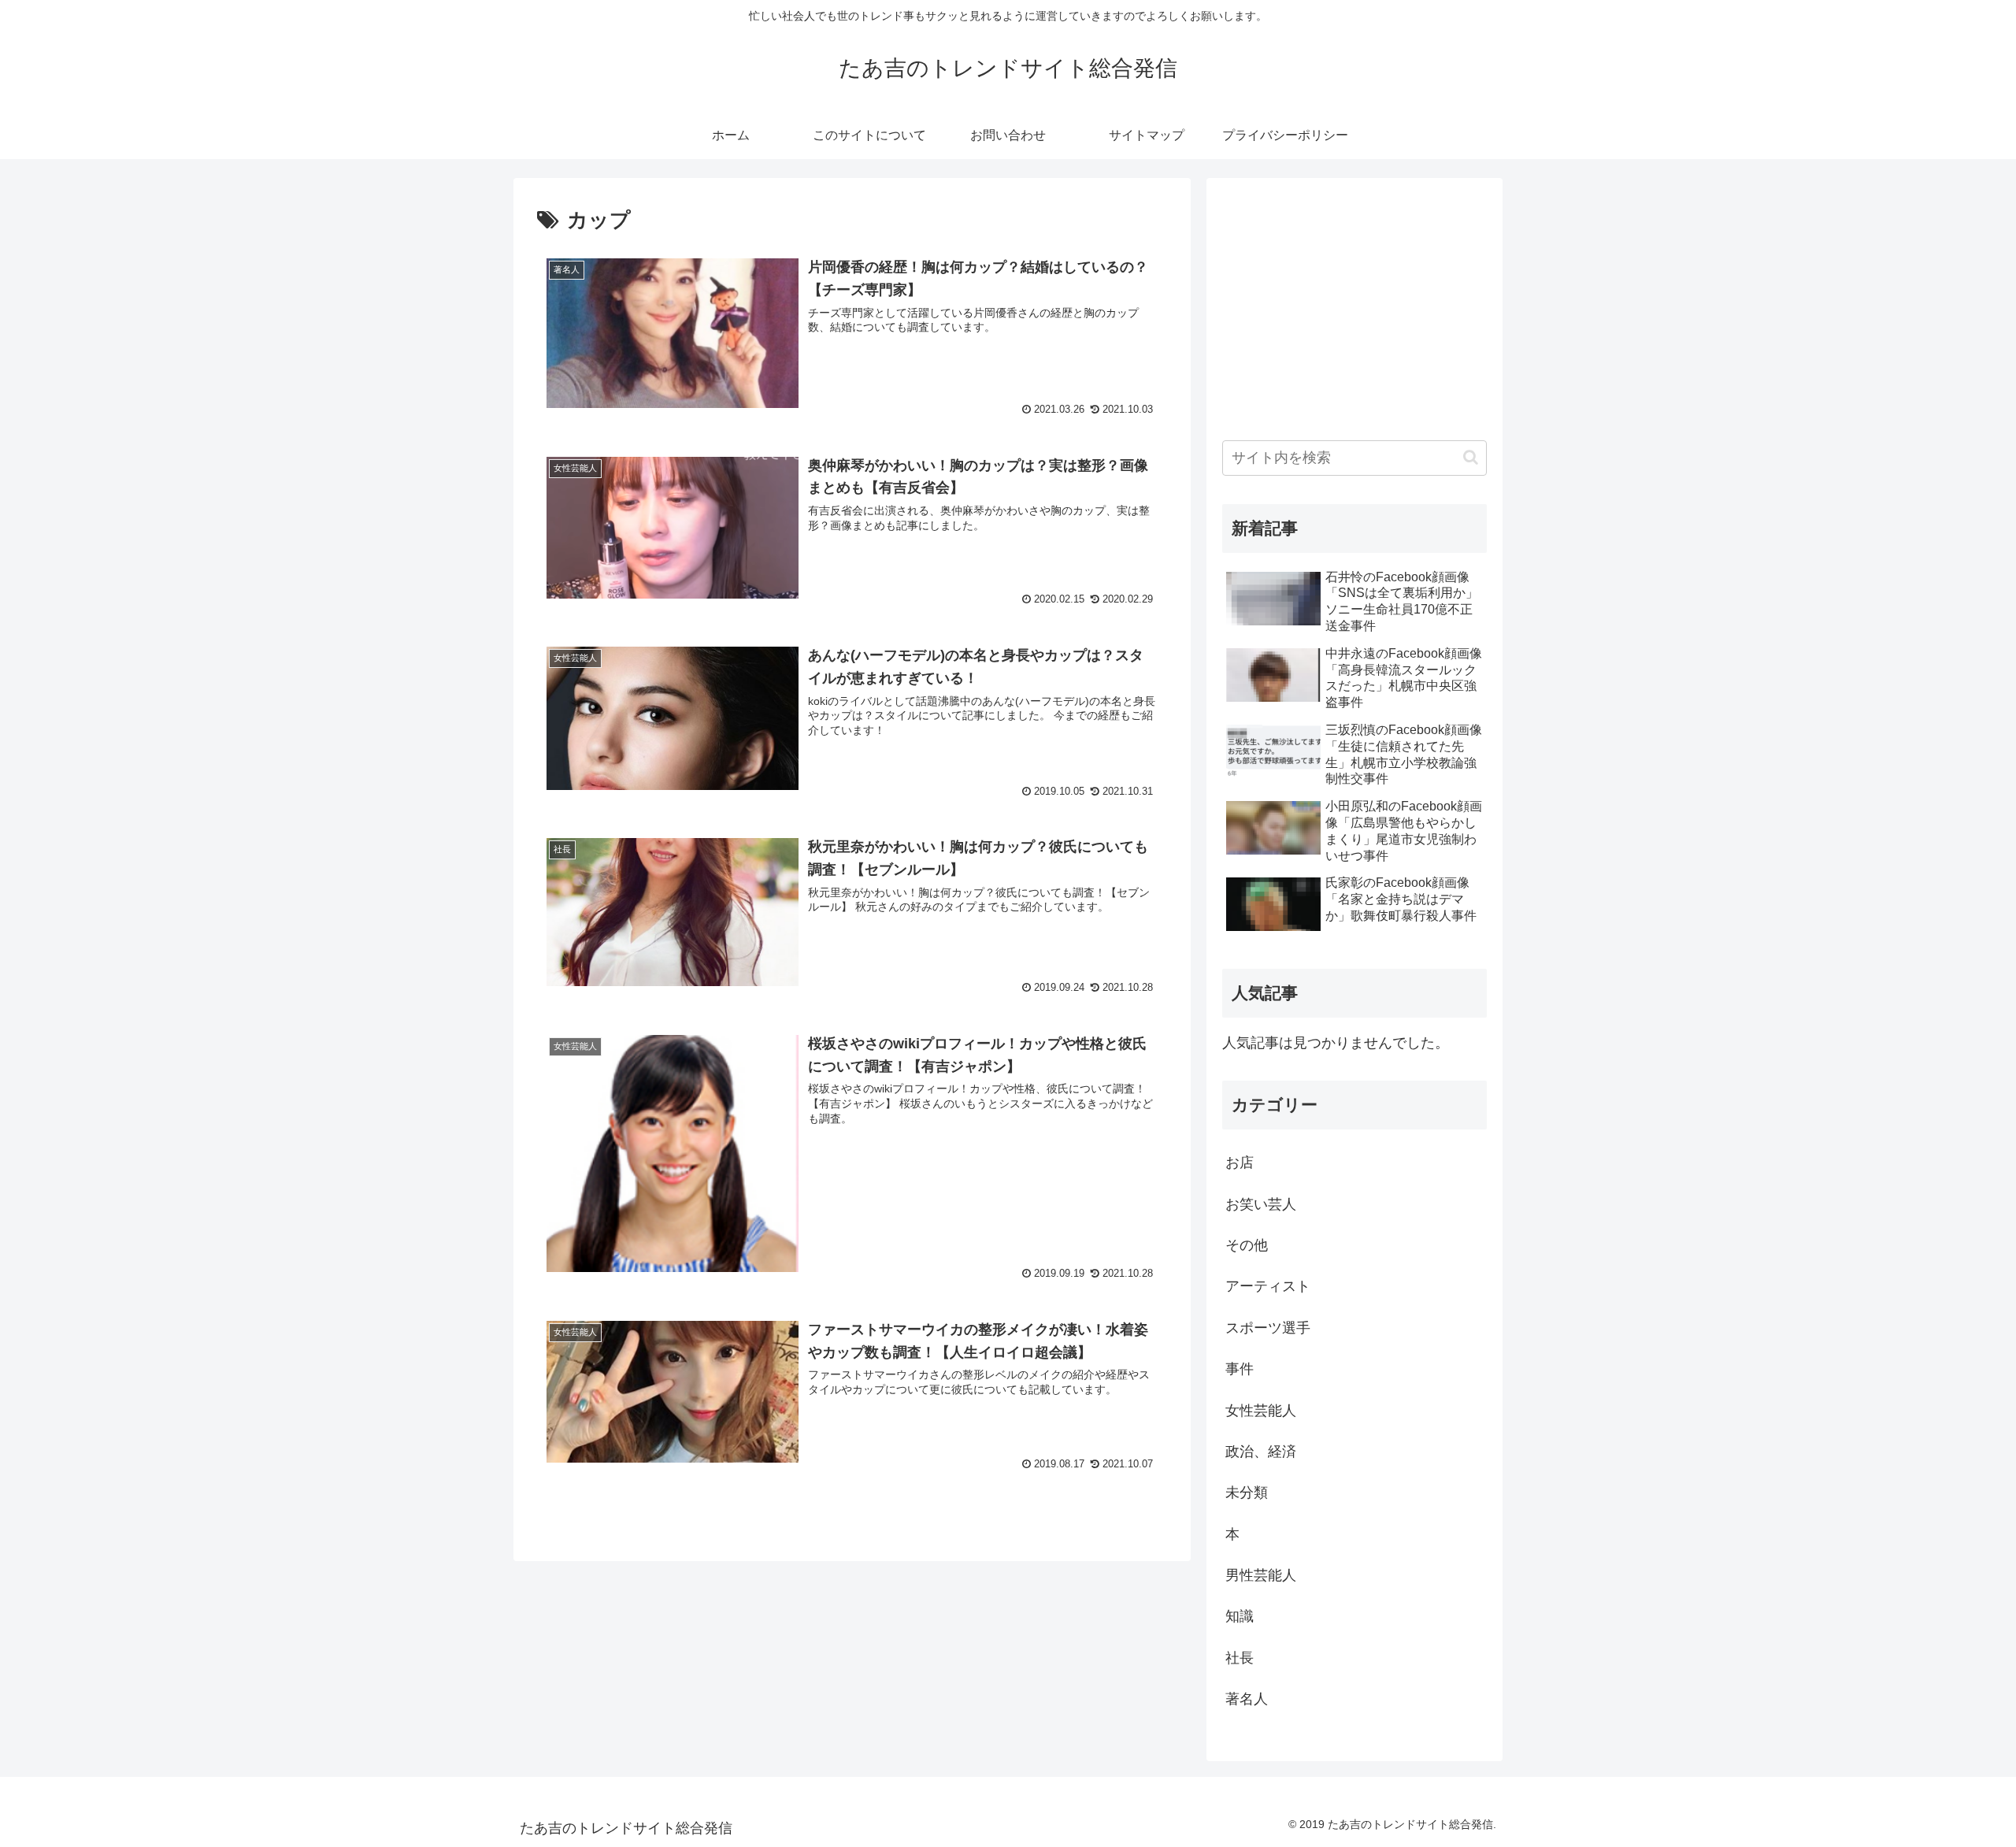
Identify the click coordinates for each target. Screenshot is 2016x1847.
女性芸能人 (1261, 1411)
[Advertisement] (1354, 304)
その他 (1247, 1245)
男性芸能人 (1261, 1575)
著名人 (1247, 1699)
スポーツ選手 (1268, 1328)
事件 (1240, 1369)
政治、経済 (1261, 1452)
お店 (1240, 1163)
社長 (1240, 1658)
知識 (1240, 1616)
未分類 (1247, 1493)
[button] (1471, 457)
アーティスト (1268, 1286)
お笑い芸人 (1261, 1204)
